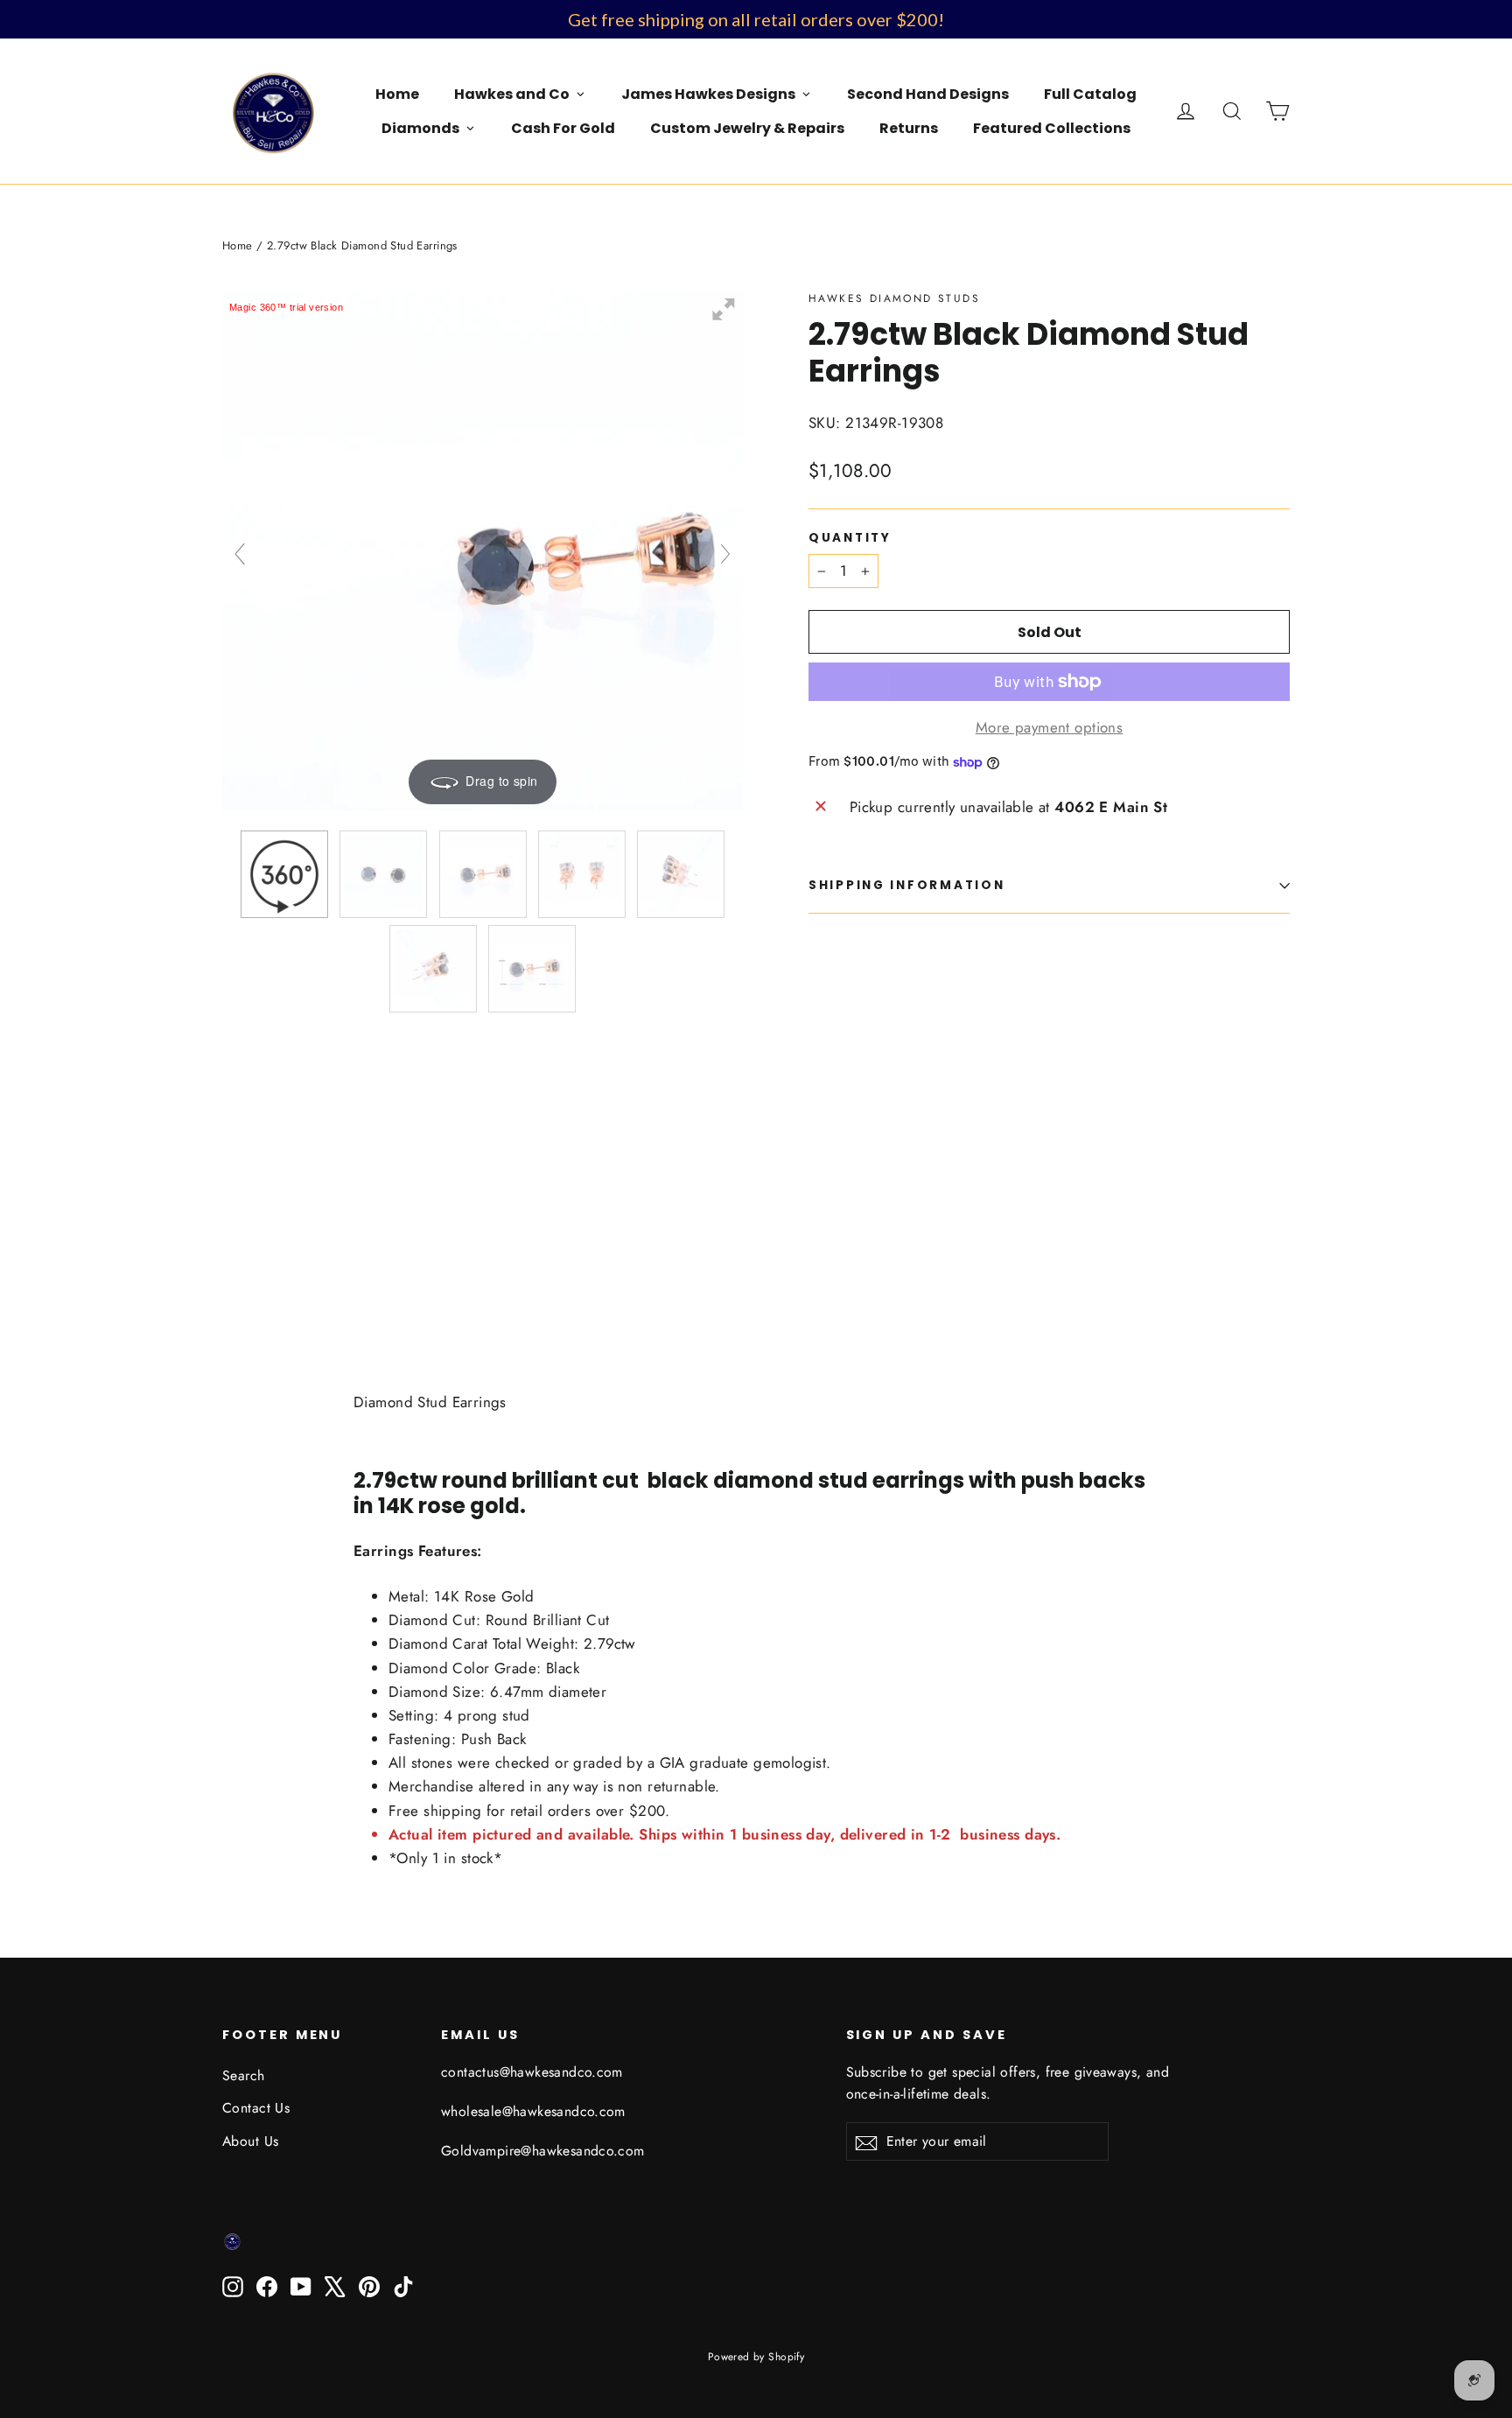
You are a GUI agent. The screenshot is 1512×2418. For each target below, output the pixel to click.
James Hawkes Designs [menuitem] (708, 94)
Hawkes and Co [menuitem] (512, 94)
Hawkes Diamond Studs (894, 298)
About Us (250, 2141)
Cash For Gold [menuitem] (563, 128)
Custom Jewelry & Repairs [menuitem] (747, 128)
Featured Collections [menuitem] (1052, 128)
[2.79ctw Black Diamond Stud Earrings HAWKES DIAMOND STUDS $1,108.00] (849, 1115)
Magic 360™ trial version (286, 307)
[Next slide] (725, 554)
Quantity (850, 538)
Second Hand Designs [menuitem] (928, 94)
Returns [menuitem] (909, 128)
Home (238, 245)
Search (244, 2075)
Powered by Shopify (756, 2357)
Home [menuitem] (397, 94)
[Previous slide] (240, 554)
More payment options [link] (1050, 727)
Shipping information (906, 885)
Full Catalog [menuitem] (1090, 94)
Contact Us (256, 2108)
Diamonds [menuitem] (420, 128)
